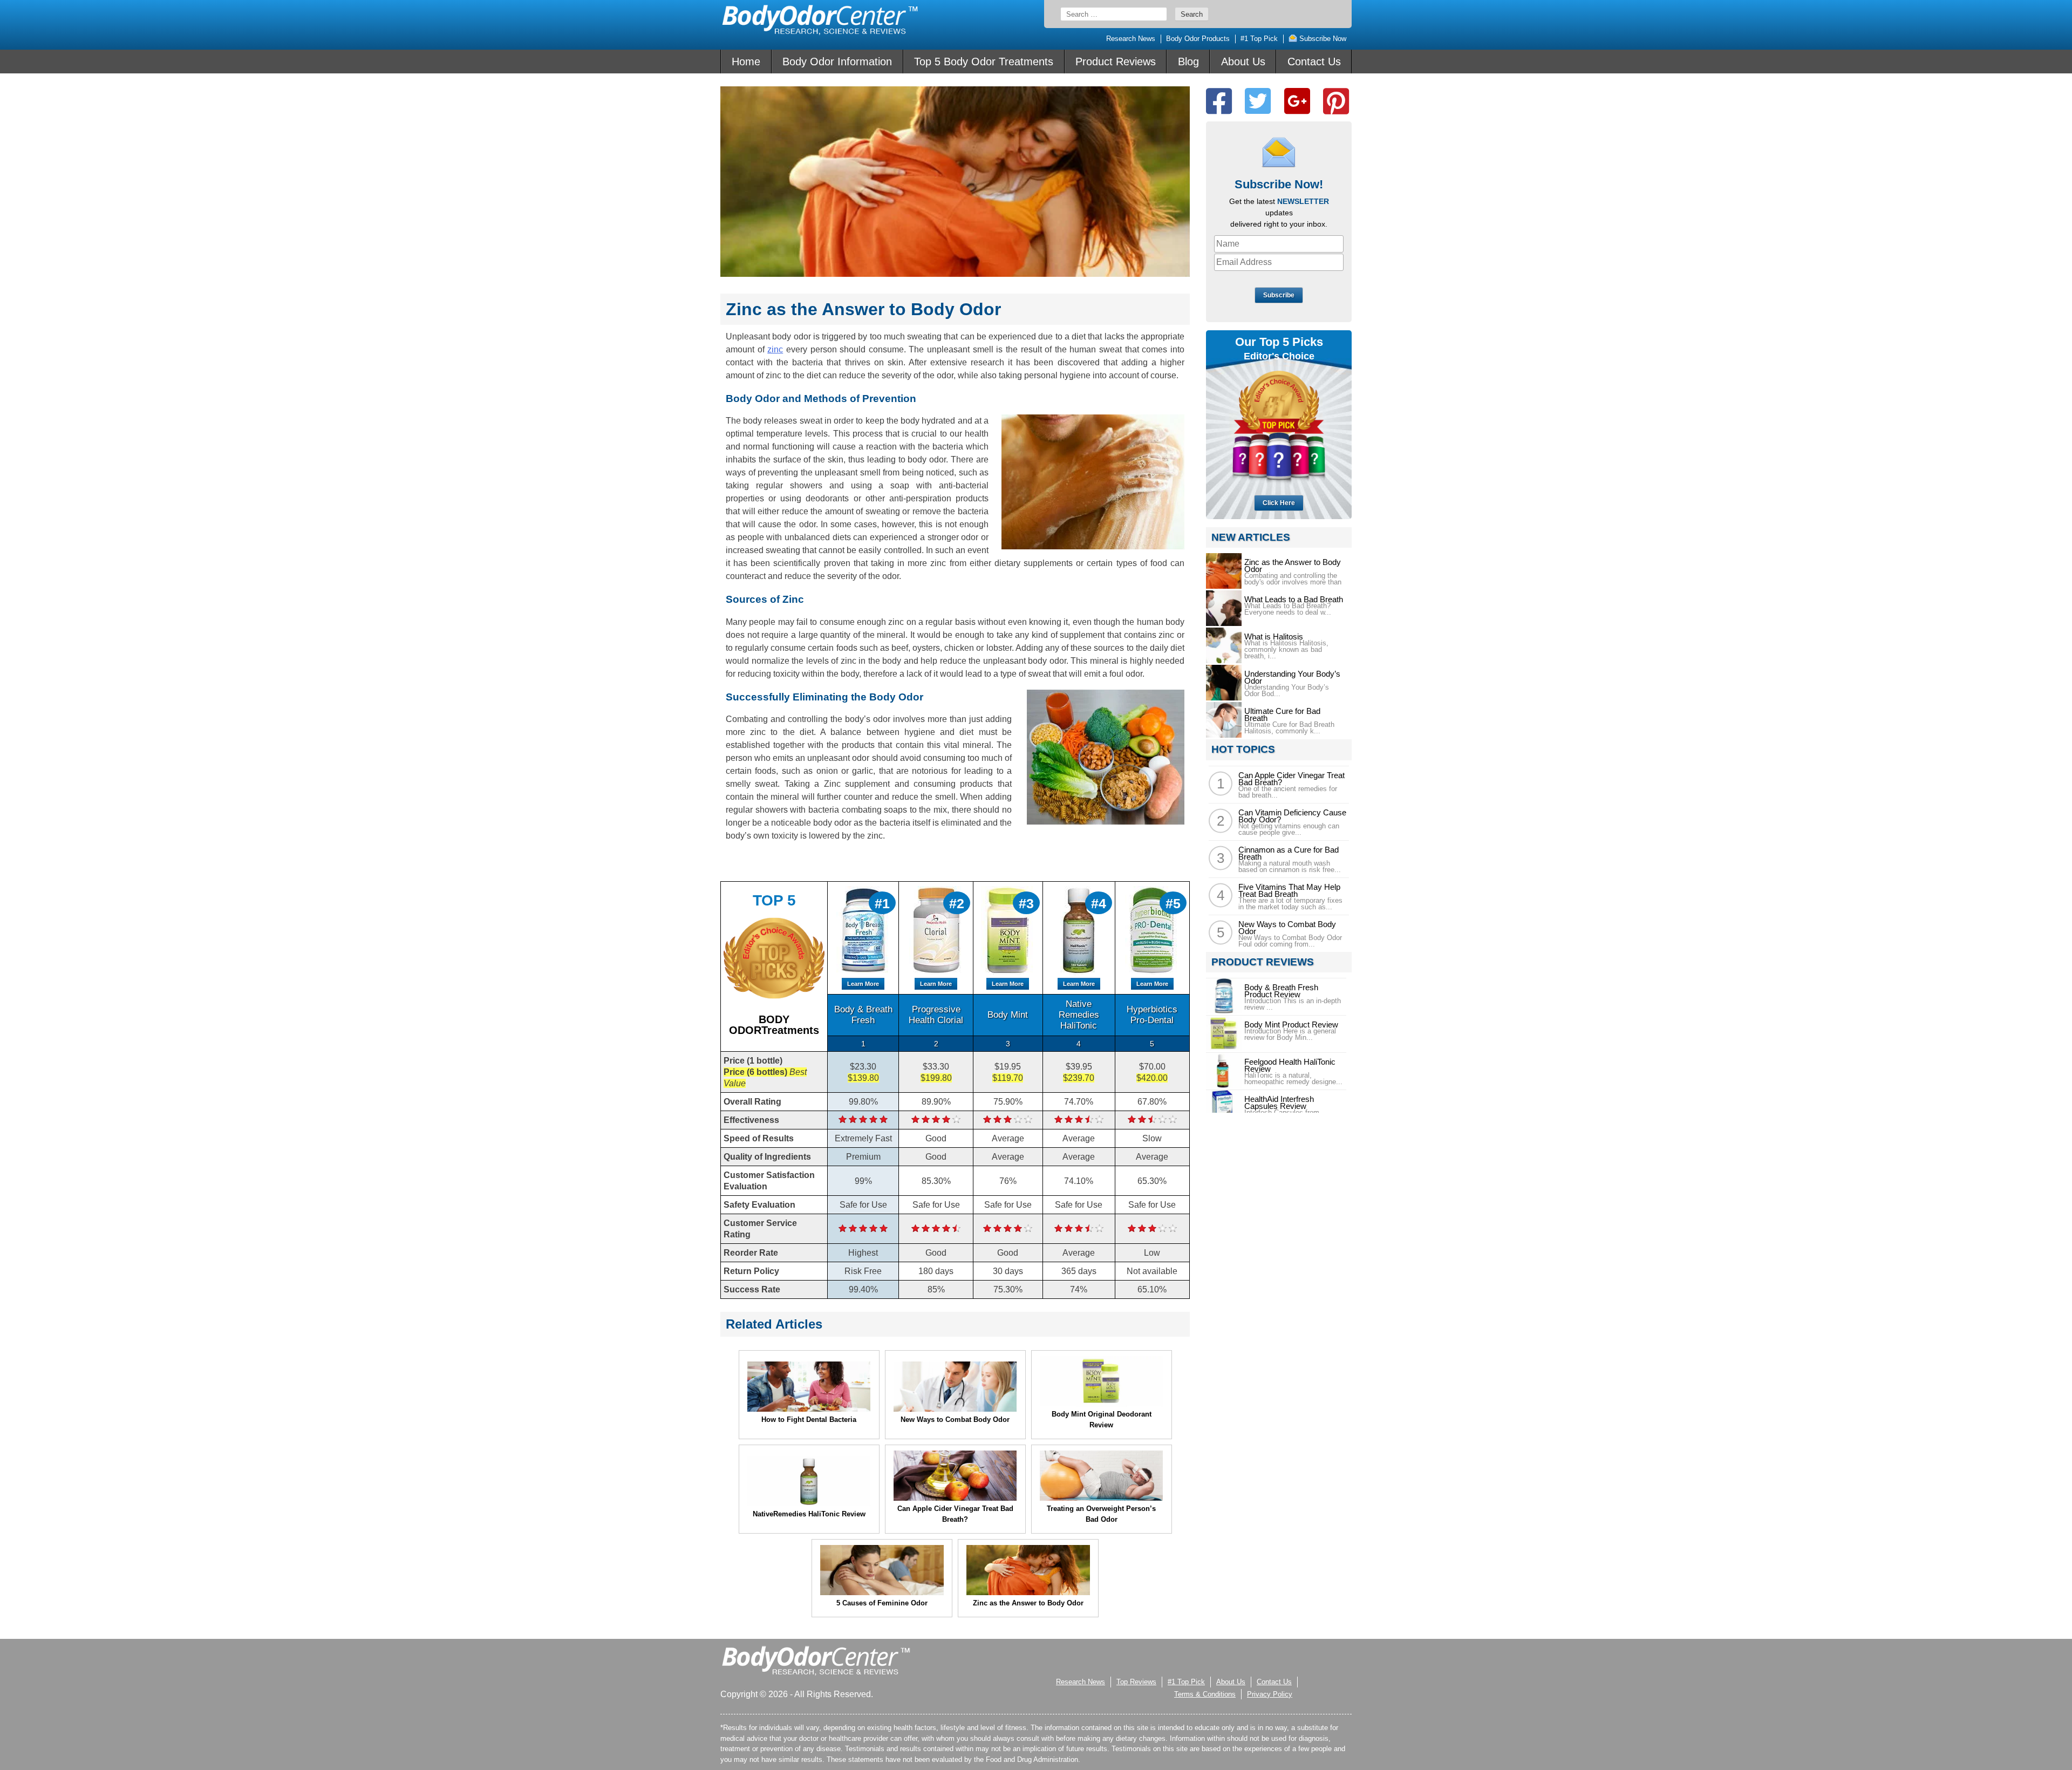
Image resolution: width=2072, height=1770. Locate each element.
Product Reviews (1116, 62)
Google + (1297, 101)
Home (746, 62)
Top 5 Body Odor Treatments (984, 62)
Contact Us (1314, 62)
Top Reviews (1136, 1682)
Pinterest (1336, 101)
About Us (1243, 62)
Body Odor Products (1198, 39)
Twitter (1258, 101)
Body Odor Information (837, 62)
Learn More (863, 984)
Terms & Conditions (1205, 1694)
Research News (1131, 39)
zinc (775, 349)
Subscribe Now (1322, 39)
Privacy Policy (1270, 1694)
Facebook (1219, 101)
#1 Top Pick (1259, 39)
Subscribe (1279, 295)
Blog (1188, 62)
